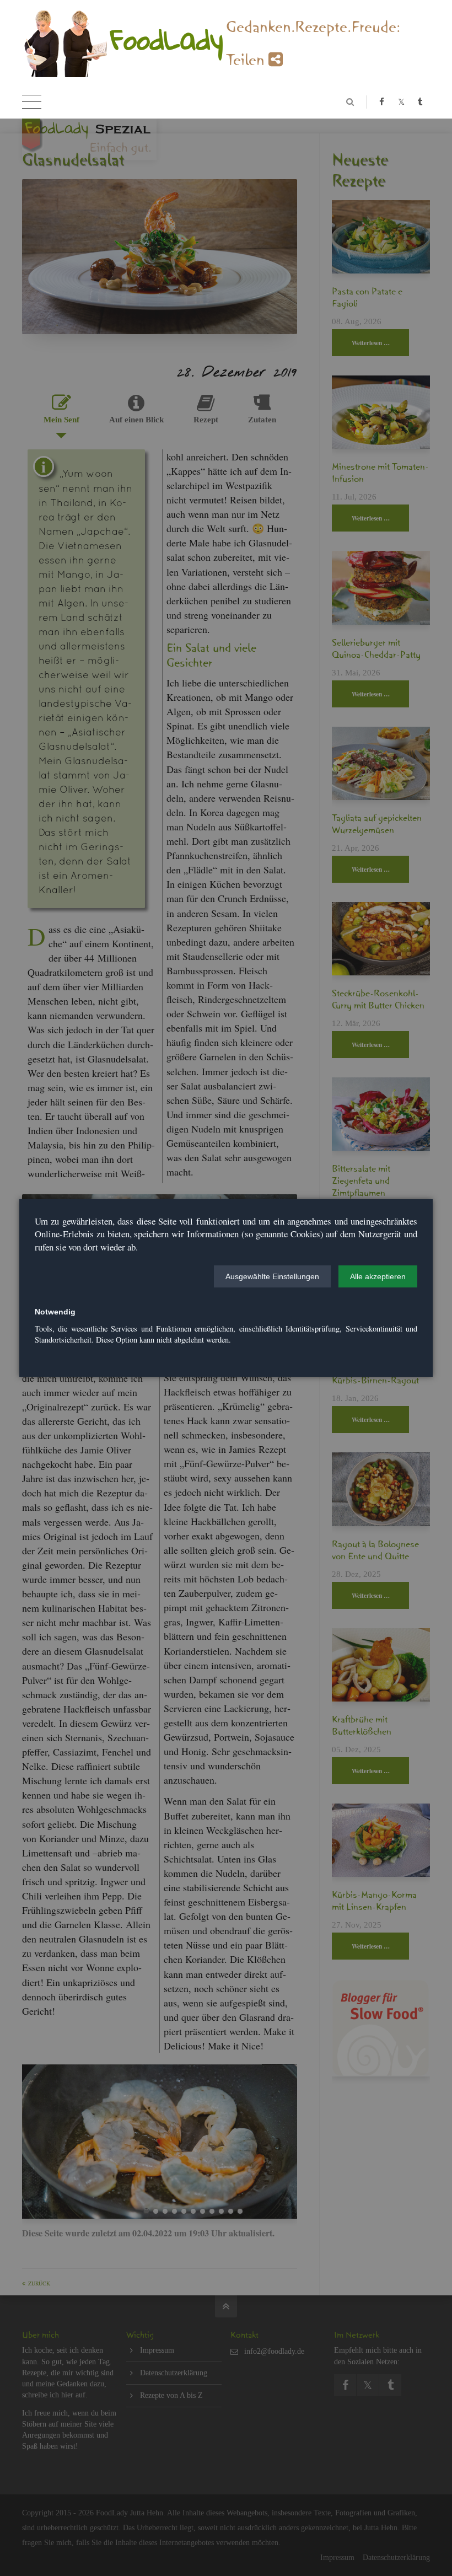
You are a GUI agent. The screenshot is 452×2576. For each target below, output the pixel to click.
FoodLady (167, 39)
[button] (272, 1276)
